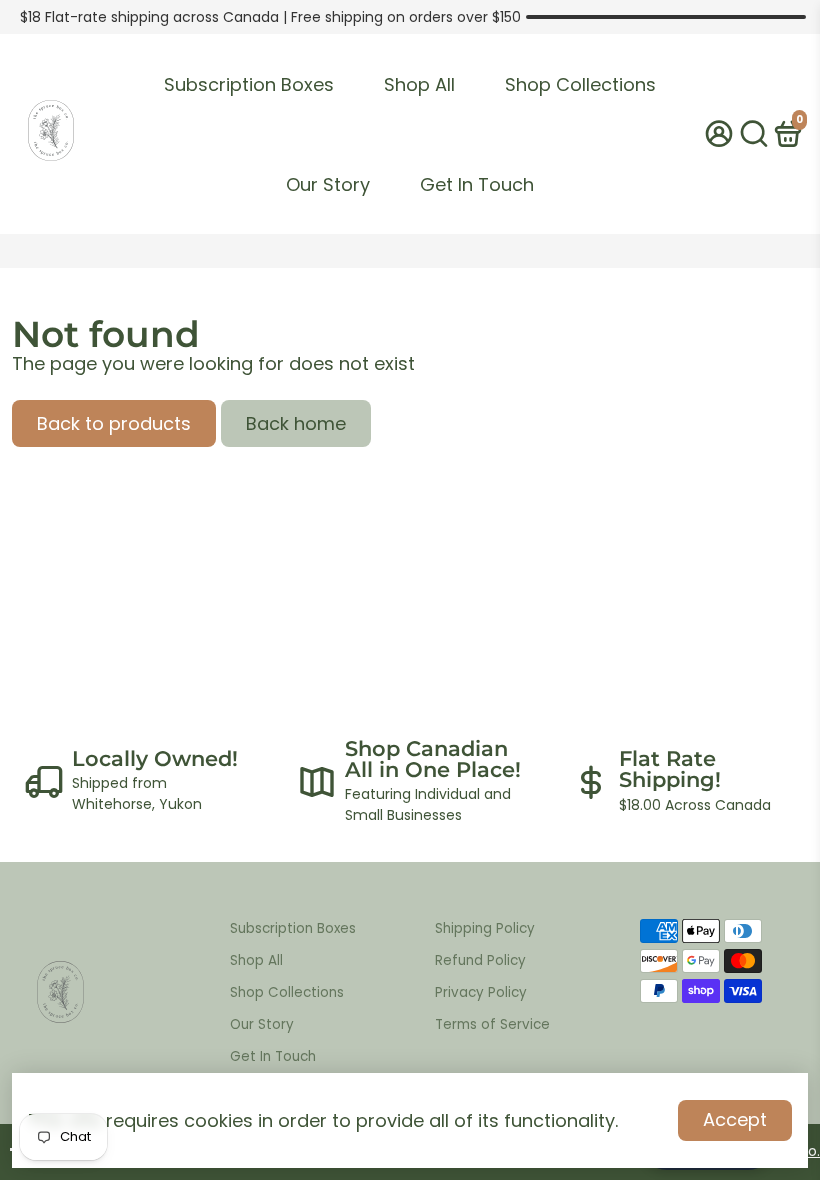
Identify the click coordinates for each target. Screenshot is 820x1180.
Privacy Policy (481, 992)
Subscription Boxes (249, 84)
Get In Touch (477, 184)
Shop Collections (580, 84)
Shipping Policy (485, 928)
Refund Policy (480, 960)
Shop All (419, 84)
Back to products (114, 423)
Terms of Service (492, 1024)
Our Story (328, 184)
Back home (296, 423)
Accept (735, 1119)
